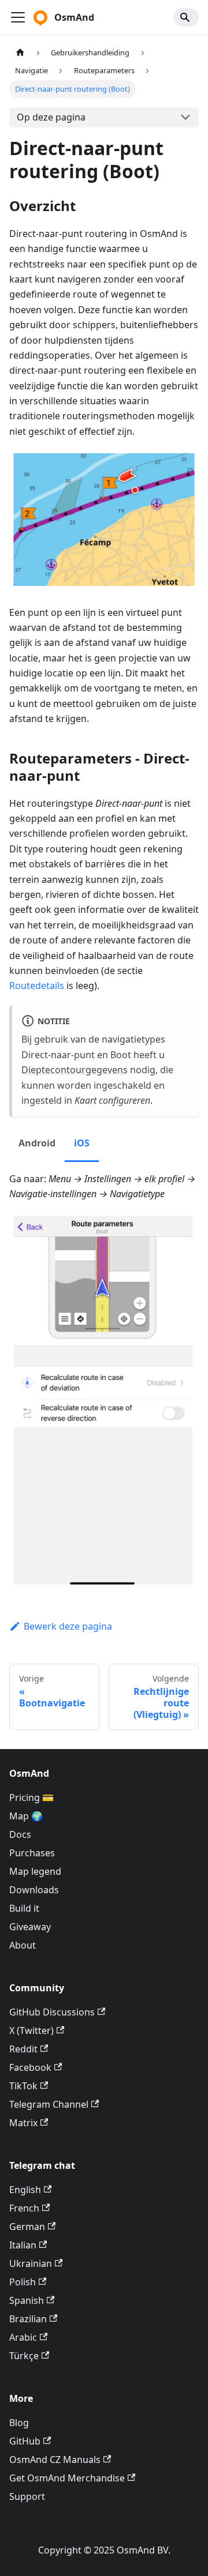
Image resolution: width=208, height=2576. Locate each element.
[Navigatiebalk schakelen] (18, 17)
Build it (24, 1908)
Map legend (35, 1871)
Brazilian (28, 2319)
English (25, 2190)
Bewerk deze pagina (68, 1626)
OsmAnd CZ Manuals (55, 2460)
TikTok (23, 2086)
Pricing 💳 (31, 1797)
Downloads (34, 1890)
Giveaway (30, 1927)
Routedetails (37, 986)
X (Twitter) (31, 2030)
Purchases (32, 1853)
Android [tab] (37, 1143)
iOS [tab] (82, 1143)
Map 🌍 (26, 1816)
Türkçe (24, 2356)
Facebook (30, 2067)
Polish (23, 2282)
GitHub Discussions (52, 2012)
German (27, 2227)
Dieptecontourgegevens (75, 1070)
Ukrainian (31, 2263)
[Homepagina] (20, 53)
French (24, 2208)
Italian (23, 2245)
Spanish (27, 2300)
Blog (19, 2423)
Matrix (23, 2123)
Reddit (23, 2049)
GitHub (25, 2441)
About (23, 1945)
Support (27, 2496)
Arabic (23, 2337)
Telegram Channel (49, 2104)
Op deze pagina (51, 117)
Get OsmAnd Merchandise (67, 2478)
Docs (20, 1834)
